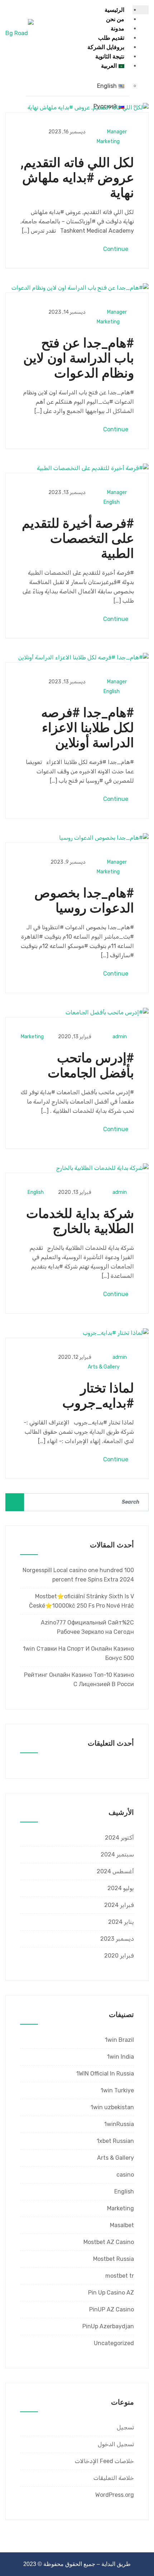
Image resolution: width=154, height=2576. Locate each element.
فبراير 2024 (119, 1905)
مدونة (117, 29)
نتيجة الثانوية (110, 56)
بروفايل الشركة (106, 47)
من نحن (115, 19)
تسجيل (125, 2427)
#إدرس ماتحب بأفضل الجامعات (91, 1066)
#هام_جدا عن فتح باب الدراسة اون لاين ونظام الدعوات (79, 358)
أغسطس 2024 (115, 1871)
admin (120, 1037)
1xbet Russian (115, 2141)
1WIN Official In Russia (105, 2074)
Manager (117, 132)
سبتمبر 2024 (117, 1854)
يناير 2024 (121, 1922)
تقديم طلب (111, 38)
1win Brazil (119, 2040)
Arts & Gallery (104, 1367)
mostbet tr (120, 2276)
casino (125, 2175)
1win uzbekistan (112, 2107)
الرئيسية (114, 10)
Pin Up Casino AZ (111, 2293)
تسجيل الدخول (116, 2444)
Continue (116, 249)
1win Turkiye (117, 2090)
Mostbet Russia (114, 2259)
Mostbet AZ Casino (109, 2242)
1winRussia (119, 2124)
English (112, 502)
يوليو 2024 (121, 1888)
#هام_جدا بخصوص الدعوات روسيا (84, 901)
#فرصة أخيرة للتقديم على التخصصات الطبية (78, 539)
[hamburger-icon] (141, 10)
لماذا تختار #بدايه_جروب (98, 1396)
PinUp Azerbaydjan (108, 2326)
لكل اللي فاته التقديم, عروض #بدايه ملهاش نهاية (77, 178)
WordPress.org (115, 2495)
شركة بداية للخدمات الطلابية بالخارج (80, 1221)
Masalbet (122, 2225)
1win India (121, 2057)
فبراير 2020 (119, 1956)
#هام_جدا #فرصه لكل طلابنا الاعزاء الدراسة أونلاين (88, 728)
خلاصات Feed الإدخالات (104, 2461)
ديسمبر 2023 (117, 1939)
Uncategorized (114, 2343)
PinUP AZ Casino (112, 2309)
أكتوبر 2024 (119, 1838)
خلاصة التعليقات (114, 2478)
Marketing (108, 141)
